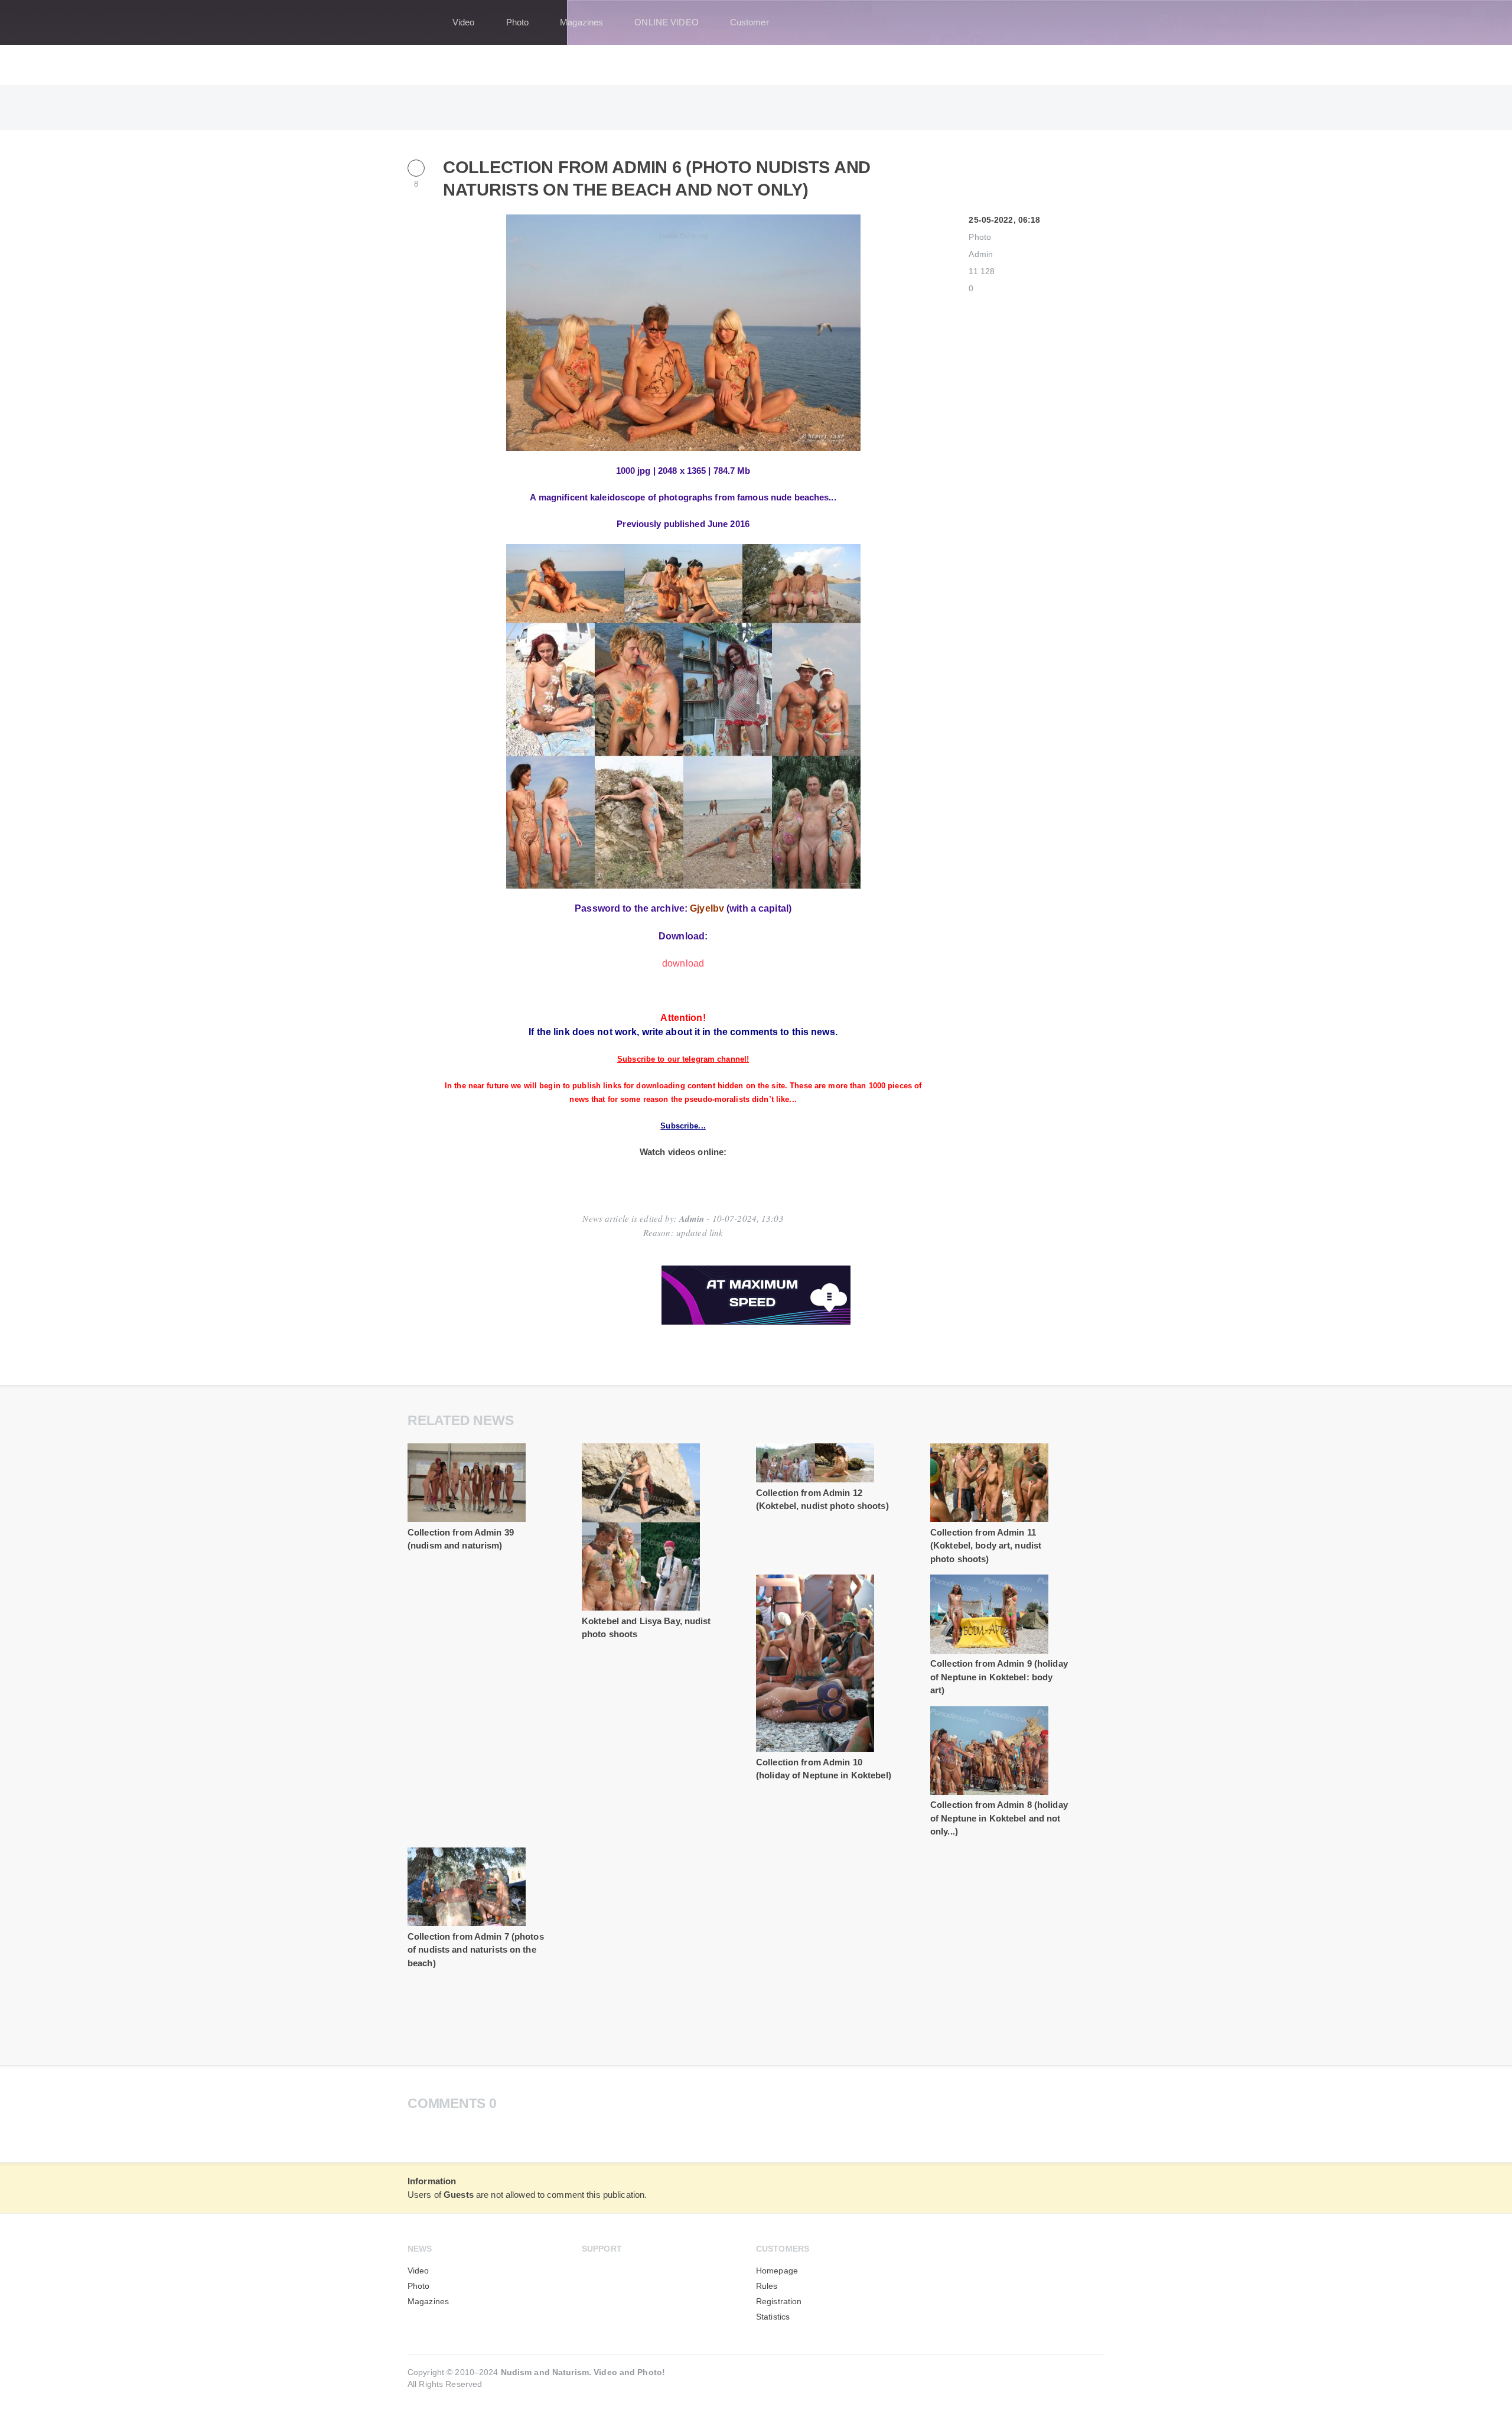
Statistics (773, 2317)
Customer (750, 22)
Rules (767, 2286)
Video (464, 22)
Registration (779, 2302)
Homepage (777, 2271)
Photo (518, 22)
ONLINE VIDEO (666, 22)
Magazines (581, 22)
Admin (981, 254)
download (683, 963)
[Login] (1088, 22)
